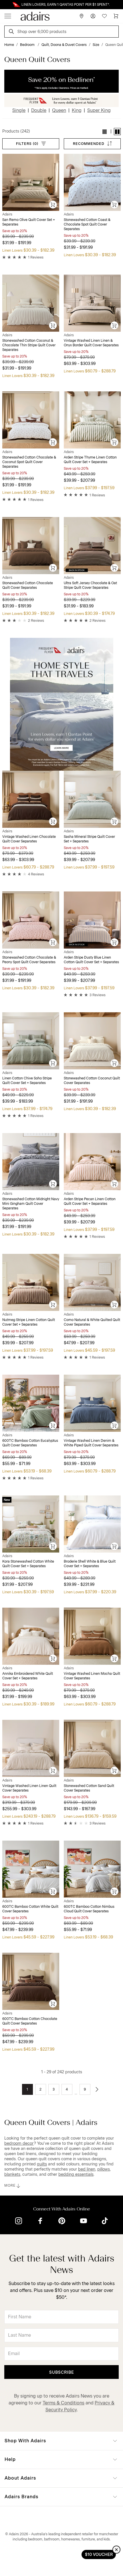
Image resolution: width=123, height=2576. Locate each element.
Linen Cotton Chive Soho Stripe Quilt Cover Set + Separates (27, 1081)
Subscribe (62, 2372)
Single (19, 110)
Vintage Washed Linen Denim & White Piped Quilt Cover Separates (91, 1443)
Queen (59, 110)
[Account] (93, 16)
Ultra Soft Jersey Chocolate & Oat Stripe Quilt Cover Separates (90, 585)
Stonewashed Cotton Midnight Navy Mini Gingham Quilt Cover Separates (31, 1204)
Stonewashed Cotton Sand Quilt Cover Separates (89, 1788)
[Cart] (116, 16)
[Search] (12, 32)
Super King (99, 110)
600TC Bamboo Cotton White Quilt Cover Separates (30, 1909)
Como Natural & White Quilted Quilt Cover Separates (92, 1322)
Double (39, 110)
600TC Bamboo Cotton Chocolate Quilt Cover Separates (30, 2021)
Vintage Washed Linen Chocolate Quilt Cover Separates (29, 839)
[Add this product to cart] (53, 205)
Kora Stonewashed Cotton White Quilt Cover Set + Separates (28, 1564)
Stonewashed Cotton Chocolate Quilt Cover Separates (28, 585)
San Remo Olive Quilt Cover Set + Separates (29, 222)
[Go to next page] (97, 2089)
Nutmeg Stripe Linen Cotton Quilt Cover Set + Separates (29, 1322)
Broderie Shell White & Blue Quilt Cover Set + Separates (90, 1564)
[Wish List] (104, 16)
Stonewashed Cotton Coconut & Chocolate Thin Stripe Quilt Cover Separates (29, 345)
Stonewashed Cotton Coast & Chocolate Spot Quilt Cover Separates (87, 224)
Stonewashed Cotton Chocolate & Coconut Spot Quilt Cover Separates (29, 462)
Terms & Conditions (64, 2403)
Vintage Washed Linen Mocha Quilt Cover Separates (92, 1676)
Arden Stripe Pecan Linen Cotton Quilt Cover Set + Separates (90, 1201)
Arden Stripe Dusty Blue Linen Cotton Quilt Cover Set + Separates (91, 960)
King (77, 110)
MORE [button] (10, 2185)
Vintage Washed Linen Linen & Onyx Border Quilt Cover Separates (91, 343)
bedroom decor (19, 2143)
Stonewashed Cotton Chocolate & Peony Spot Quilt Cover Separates (29, 960)
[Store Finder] (82, 16)
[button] (105, 132)
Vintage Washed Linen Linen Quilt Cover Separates (29, 1788)
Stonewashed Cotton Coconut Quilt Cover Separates (92, 1081)
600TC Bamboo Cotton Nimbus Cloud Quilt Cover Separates (89, 1909)
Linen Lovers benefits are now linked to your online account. (61, 5)
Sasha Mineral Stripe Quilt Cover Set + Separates (89, 839)
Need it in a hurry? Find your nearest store (5, 5)
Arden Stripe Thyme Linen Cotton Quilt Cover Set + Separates (90, 460)
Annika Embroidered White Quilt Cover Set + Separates (28, 1676)
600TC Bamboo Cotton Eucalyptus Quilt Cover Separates (30, 1443)
